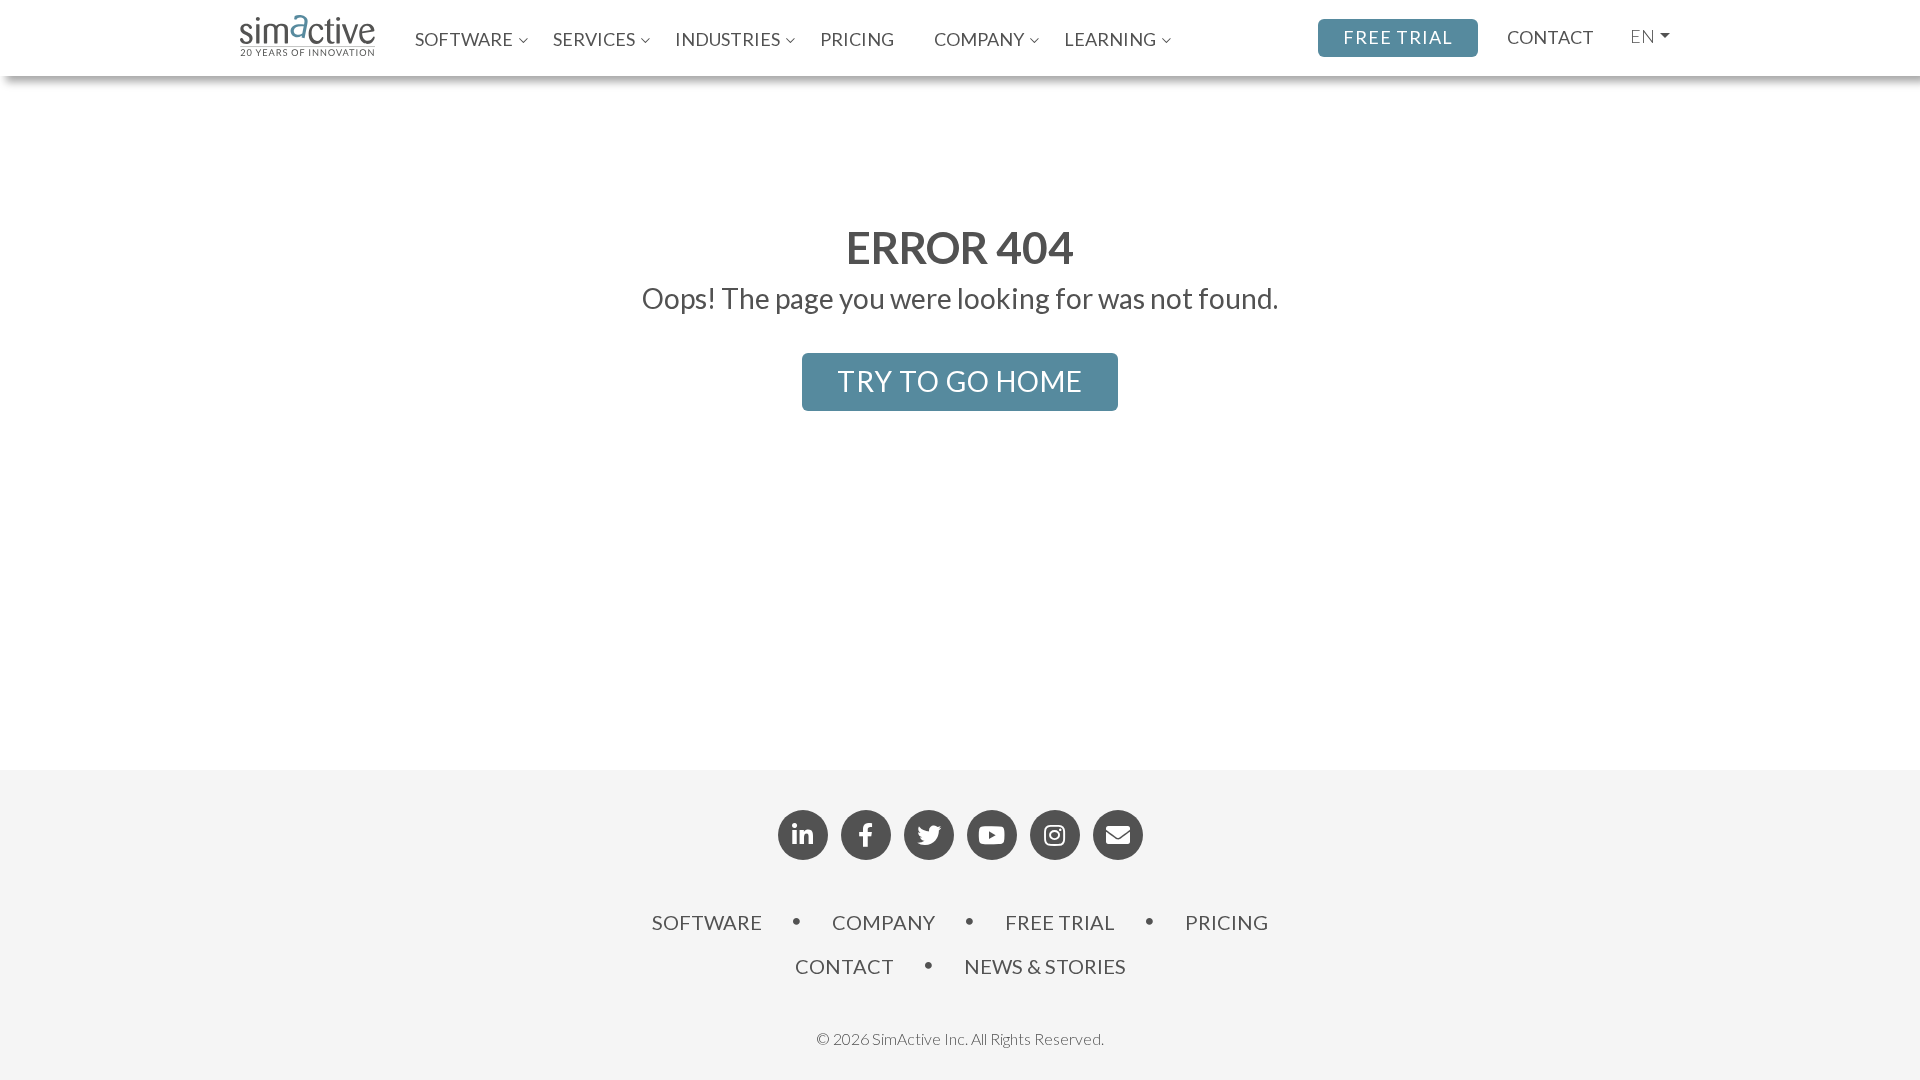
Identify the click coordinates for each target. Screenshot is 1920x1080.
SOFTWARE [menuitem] (464, 39)
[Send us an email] (1118, 835)
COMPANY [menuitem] (979, 39)
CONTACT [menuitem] (844, 966)
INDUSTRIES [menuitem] (727, 39)
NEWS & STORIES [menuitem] (1045, 966)
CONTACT (1550, 37)
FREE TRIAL (1398, 37)
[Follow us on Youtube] (992, 835)
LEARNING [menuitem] (1110, 39)
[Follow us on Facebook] (866, 835)
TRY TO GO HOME (960, 381)
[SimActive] (317, 38)
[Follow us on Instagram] (1055, 835)
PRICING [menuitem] (857, 39)
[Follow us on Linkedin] (803, 835)
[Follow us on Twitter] (929, 835)
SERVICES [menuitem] (594, 39)
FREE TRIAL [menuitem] (1060, 922)
